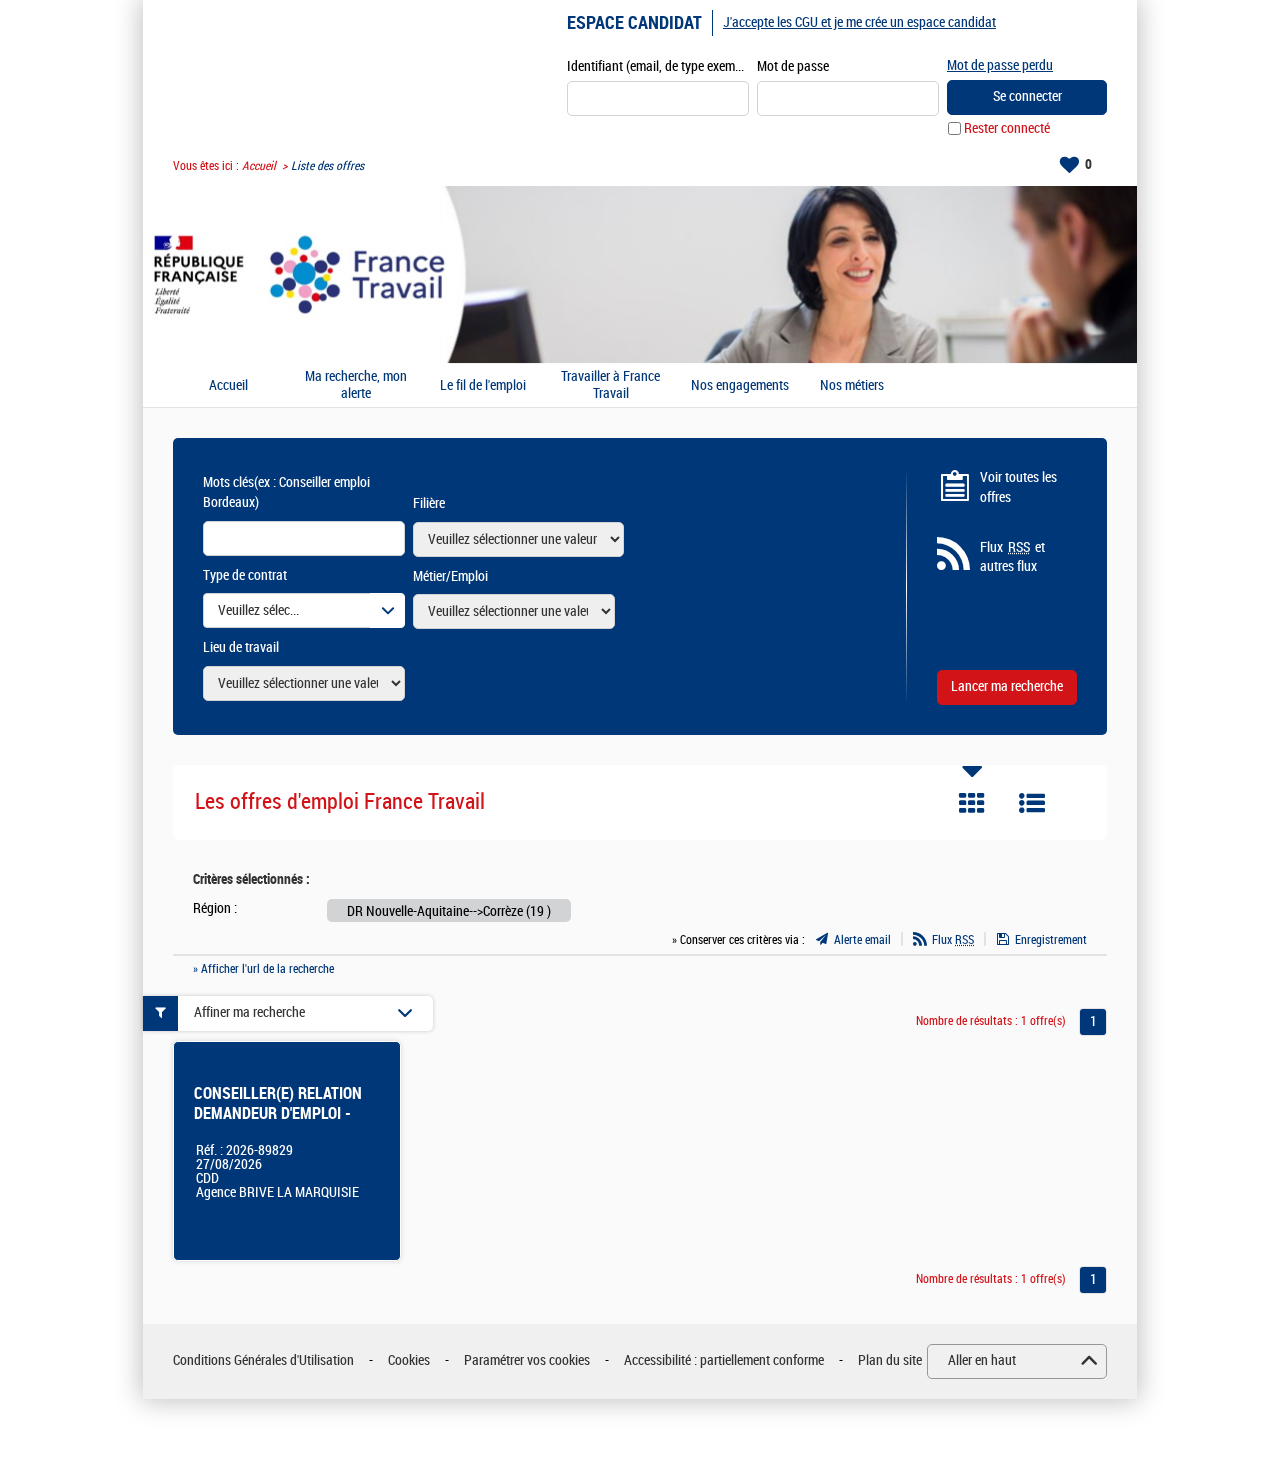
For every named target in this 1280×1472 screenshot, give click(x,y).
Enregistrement (1051, 940)
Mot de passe (793, 66)
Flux (953, 940)
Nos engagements (740, 386)
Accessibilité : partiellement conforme (724, 1360)
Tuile (972, 803)
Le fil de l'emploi (483, 386)
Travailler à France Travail (610, 385)
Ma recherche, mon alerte (356, 385)
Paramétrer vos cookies (527, 1360)
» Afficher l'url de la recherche (263, 969)
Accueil (259, 166)
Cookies (409, 1360)
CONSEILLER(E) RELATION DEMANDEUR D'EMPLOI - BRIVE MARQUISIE (278, 1113)
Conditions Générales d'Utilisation (263, 1360)
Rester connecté (1007, 128)
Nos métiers (852, 386)
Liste (1032, 803)
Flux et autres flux (1012, 557)
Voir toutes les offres (1018, 487)
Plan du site (890, 1360)
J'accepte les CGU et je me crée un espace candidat (859, 22)
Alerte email (862, 940)
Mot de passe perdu (1000, 65)
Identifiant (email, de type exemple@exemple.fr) (658, 66)
